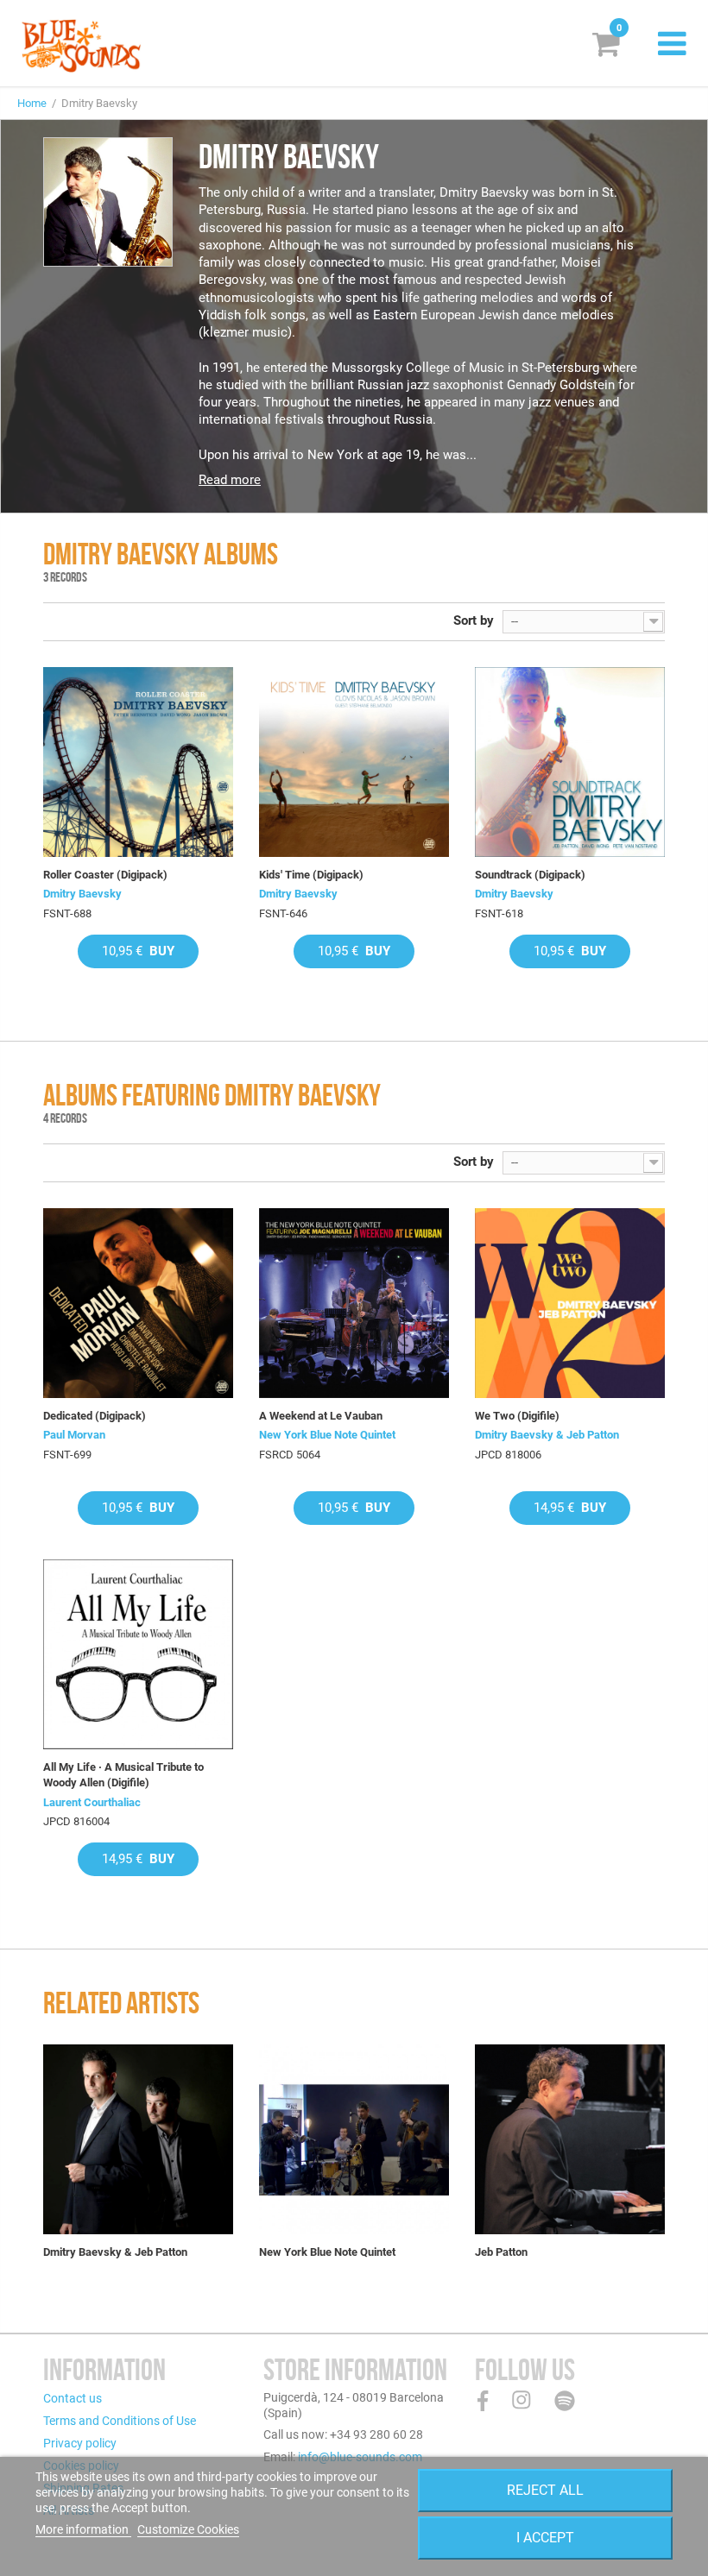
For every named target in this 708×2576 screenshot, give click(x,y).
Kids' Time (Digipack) (311, 875)
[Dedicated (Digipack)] (138, 1303)
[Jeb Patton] (570, 2139)
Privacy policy (80, 2443)
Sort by (474, 620)
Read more (230, 480)
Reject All (545, 2490)
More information (83, 2529)
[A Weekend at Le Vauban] (354, 1303)
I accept (545, 2538)
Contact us (73, 2398)
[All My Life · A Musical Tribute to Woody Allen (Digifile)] (138, 1654)
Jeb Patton (501, 2252)
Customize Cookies (188, 2529)
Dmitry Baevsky (82, 894)
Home (32, 103)
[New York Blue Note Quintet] (354, 2139)
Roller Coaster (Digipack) (105, 875)
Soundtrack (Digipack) (530, 875)
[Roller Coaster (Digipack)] (138, 762)
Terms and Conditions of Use (120, 2421)
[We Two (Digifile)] (570, 1303)
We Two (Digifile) (517, 1416)
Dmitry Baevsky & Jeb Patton (547, 1435)
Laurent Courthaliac (92, 1802)
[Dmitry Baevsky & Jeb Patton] (138, 2139)
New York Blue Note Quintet (327, 1435)
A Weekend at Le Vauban (321, 1416)
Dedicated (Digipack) (95, 1416)
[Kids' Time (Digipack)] (354, 762)
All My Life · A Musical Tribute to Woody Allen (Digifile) (123, 1775)
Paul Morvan (74, 1435)
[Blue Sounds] (81, 46)
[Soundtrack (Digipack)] (570, 762)
